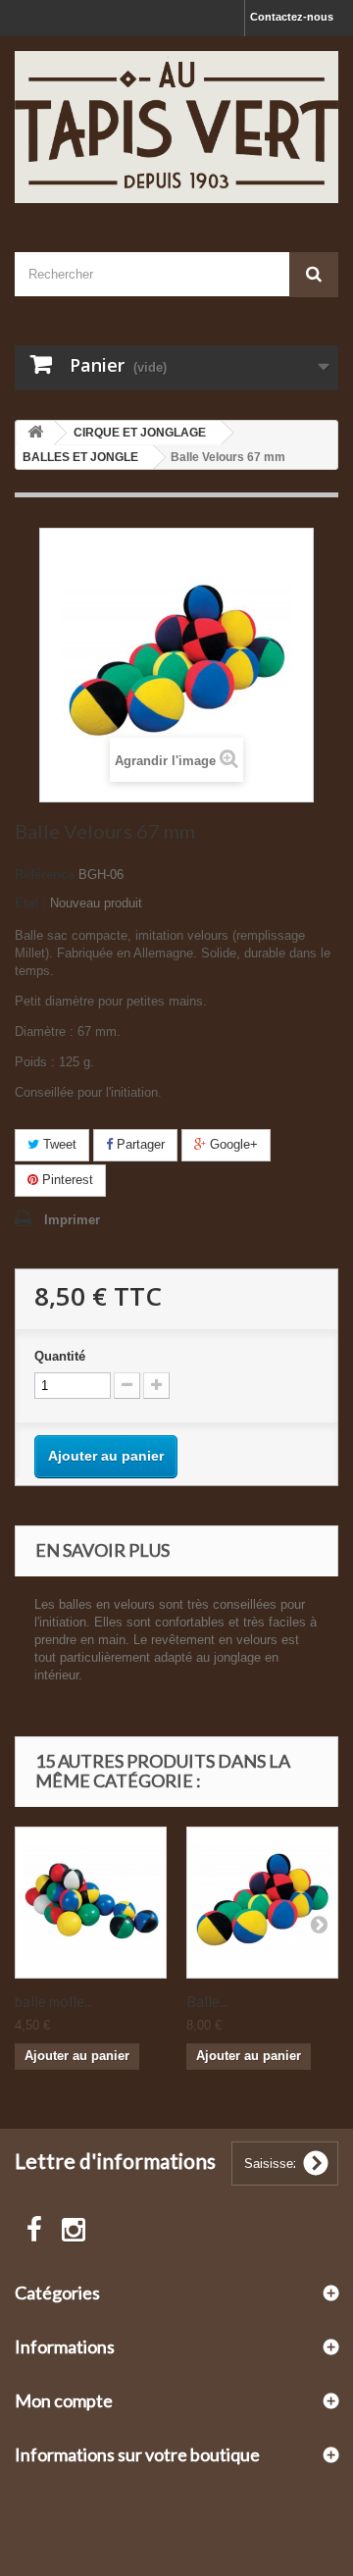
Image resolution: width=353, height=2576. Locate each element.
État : (30, 903)
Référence (45, 875)
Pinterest (66, 1180)
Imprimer (72, 1220)
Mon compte (64, 2400)
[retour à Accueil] (35, 433)
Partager (139, 1144)
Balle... (207, 2001)
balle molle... (54, 2001)
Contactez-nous (292, 17)
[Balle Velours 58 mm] (262, 1903)
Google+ (232, 1144)
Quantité (60, 1356)
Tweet (58, 1144)
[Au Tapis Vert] (176, 127)
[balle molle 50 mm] (91, 1903)
